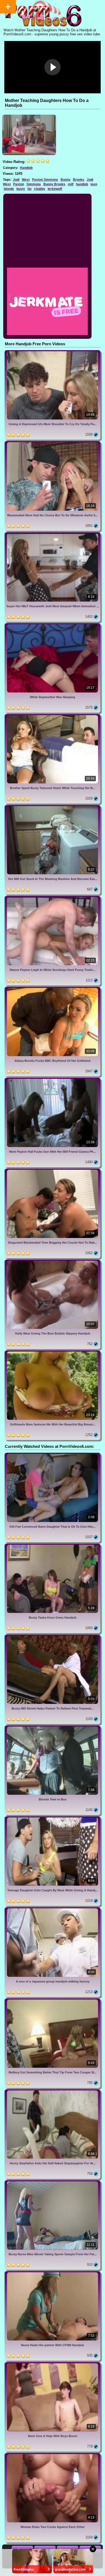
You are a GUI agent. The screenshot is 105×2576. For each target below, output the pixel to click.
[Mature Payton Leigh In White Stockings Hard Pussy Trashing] (52, 898)
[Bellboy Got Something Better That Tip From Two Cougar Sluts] (52, 2000)
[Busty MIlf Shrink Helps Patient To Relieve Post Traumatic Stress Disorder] (52, 1637)
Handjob (26, 168)
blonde (9, 189)
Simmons (34, 184)
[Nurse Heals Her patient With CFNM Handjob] (52, 2273)
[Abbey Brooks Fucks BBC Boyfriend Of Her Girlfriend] (52, 989)
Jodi (16, 180)
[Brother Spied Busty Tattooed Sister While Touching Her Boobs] (52, 716)
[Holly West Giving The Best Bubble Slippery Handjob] (52, 1262)
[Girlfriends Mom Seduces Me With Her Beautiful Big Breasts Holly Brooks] (52, 1352)
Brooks (79, 180)
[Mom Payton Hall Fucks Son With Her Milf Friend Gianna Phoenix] (52, 1080)
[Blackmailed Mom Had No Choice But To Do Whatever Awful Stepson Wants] (52, 443)
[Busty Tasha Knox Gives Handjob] (52, 1546)
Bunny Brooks (54, 184)
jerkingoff (55, 189)
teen (94, 184)
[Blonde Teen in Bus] (52, 1727)
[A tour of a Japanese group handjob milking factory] (52, 1909)
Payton (19, 184)
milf (71, 184)
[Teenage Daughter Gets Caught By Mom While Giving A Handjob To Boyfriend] (52, 1818)
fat (29, 189)
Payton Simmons (45, 180)
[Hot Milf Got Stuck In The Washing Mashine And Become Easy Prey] (52, 807)
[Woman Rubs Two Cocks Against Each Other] (52, 2455)
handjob (82, 184)
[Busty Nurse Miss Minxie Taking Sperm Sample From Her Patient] (52, 2182)
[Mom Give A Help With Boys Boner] (52, 2364)
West (26, 180)
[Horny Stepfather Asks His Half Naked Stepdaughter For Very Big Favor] (52, 2091)
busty (21, 189)
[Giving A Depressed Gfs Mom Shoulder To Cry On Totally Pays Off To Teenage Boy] (52, 352)
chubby (40, 189)
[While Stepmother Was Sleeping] (52, 625)
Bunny (66, 180)
